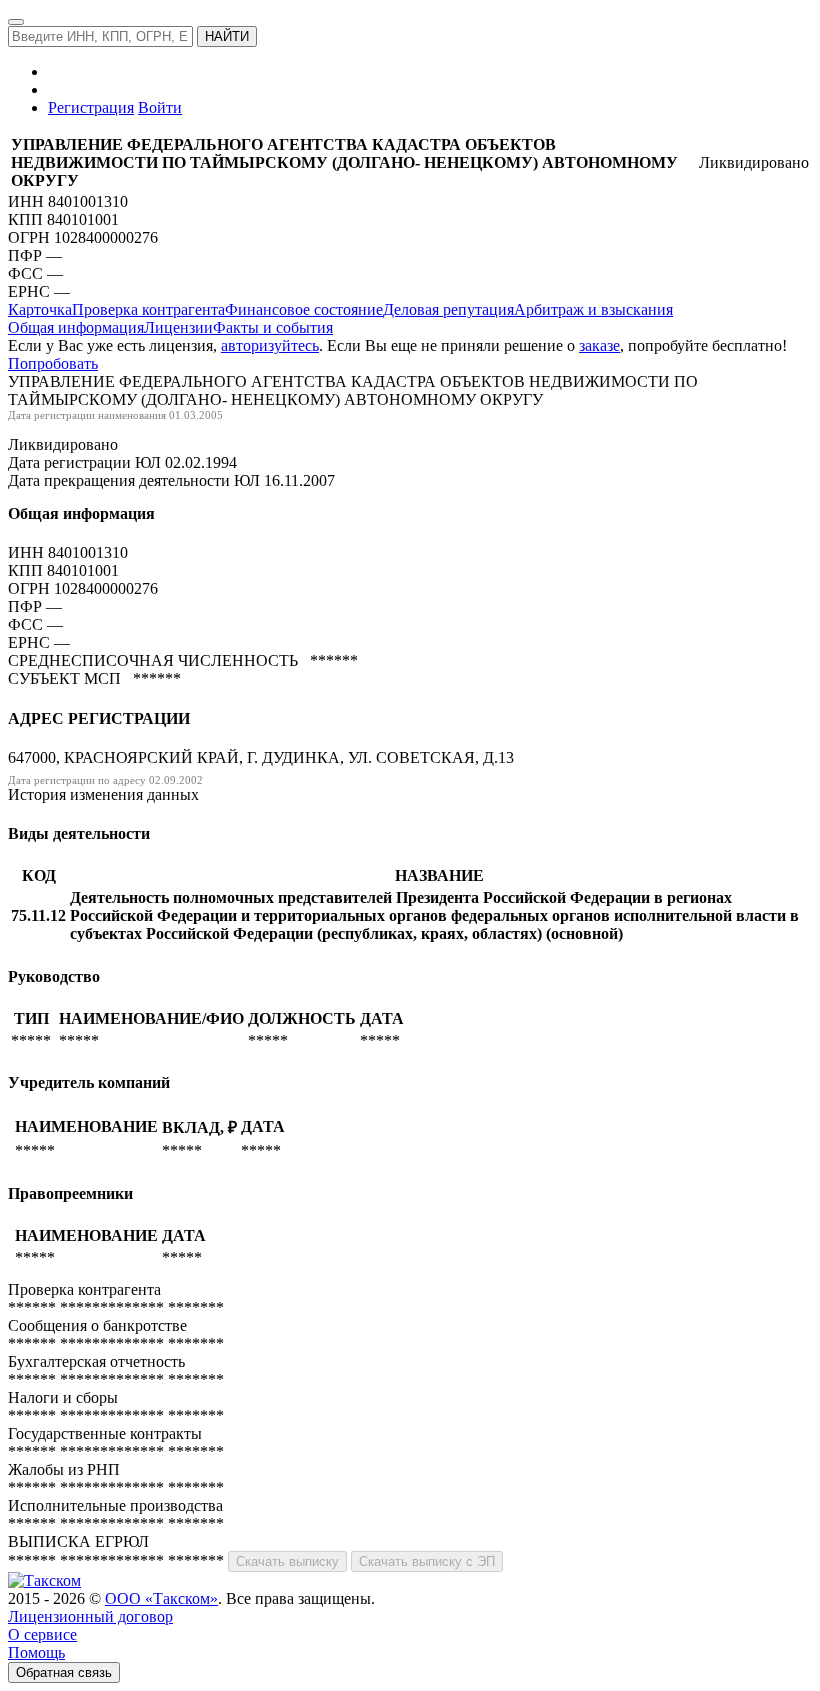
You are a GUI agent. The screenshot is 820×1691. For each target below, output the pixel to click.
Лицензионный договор (90, 1616)
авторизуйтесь (270, 345)
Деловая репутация (448, 309)
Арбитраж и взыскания (593, 309)
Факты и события (273, 327)
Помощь (36, 1652)
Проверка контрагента (148, 309)
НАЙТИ (227, 36)
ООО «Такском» (161, 1598)
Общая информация (76, 327)
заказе (599, 345)
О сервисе (42, 1634)
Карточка (40, 309)
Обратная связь (64, 1672)
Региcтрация (91, 107)
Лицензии (178, 327)
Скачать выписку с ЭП (427, 1561)
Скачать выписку (287, 1561)
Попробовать (53, 363)
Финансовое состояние (304, 309)
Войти (160, 107)
